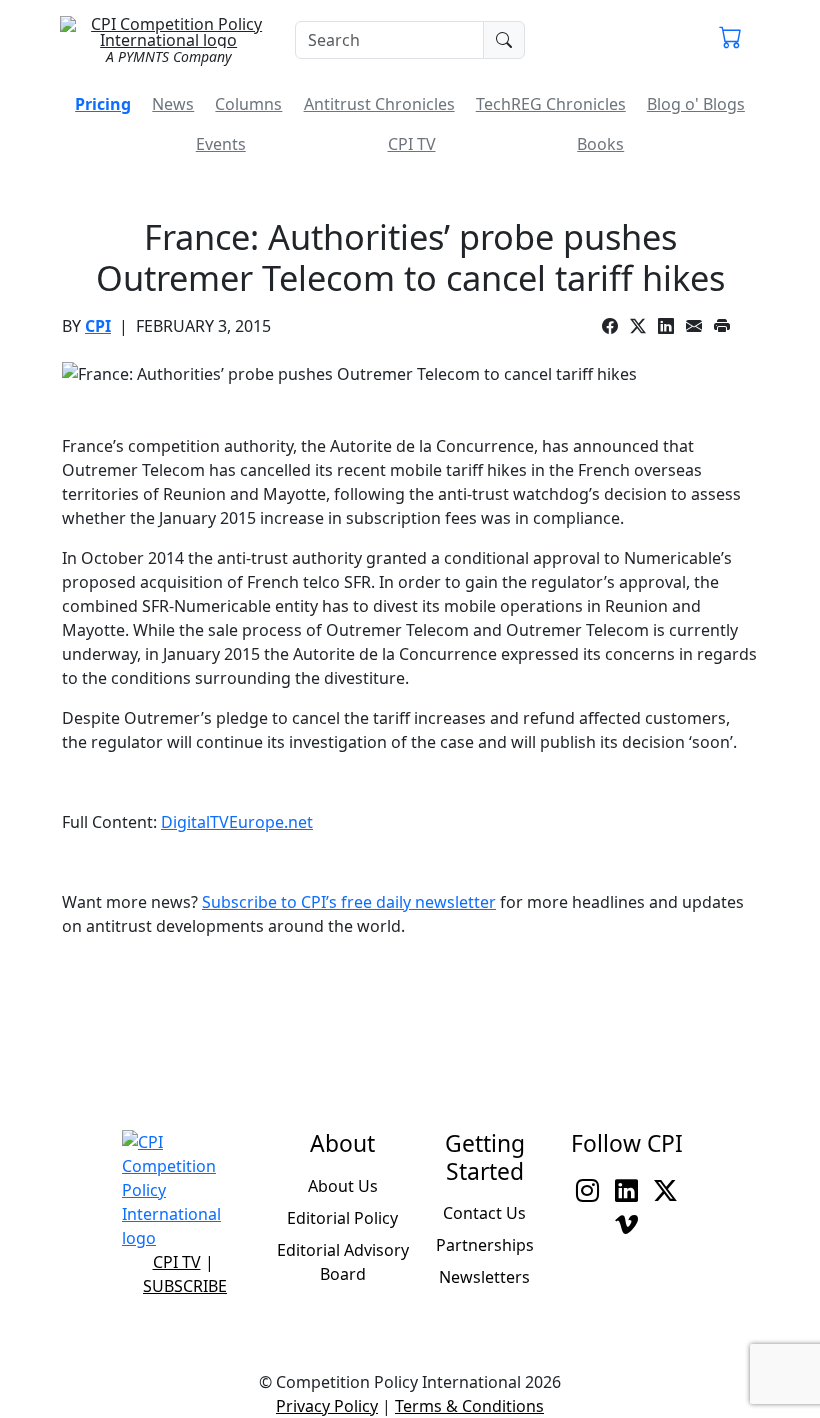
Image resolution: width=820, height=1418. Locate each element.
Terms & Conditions (469, 1406)
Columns (248, 104)
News (173, 104)
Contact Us (484, 1213)
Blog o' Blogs (696, 104)
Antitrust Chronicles (379, 104)
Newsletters (484, 1277)
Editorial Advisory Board (343, 1262)
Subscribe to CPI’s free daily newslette (345, 902)
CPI (98, 326)
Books (600, 144)
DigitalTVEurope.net (237, 822)
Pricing (103, 104)
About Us (343, 1186)
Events (221, 144)
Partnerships (485, 1245)
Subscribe (185, 1286)
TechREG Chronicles (551, 104)
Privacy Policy (327, 1406)
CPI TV (412, 144)
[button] (730, 40)
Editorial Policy (342, 1218)
